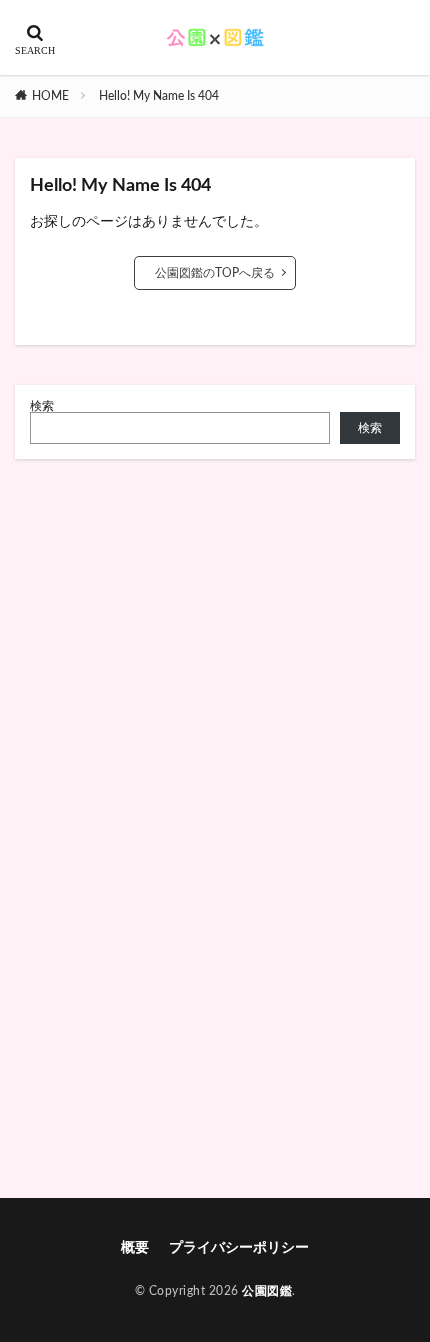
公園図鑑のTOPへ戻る (215, 273)
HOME (50, 96)
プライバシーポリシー (239, 1248)
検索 (42, 406)
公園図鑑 (267, 1291)
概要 (135, 1248)
